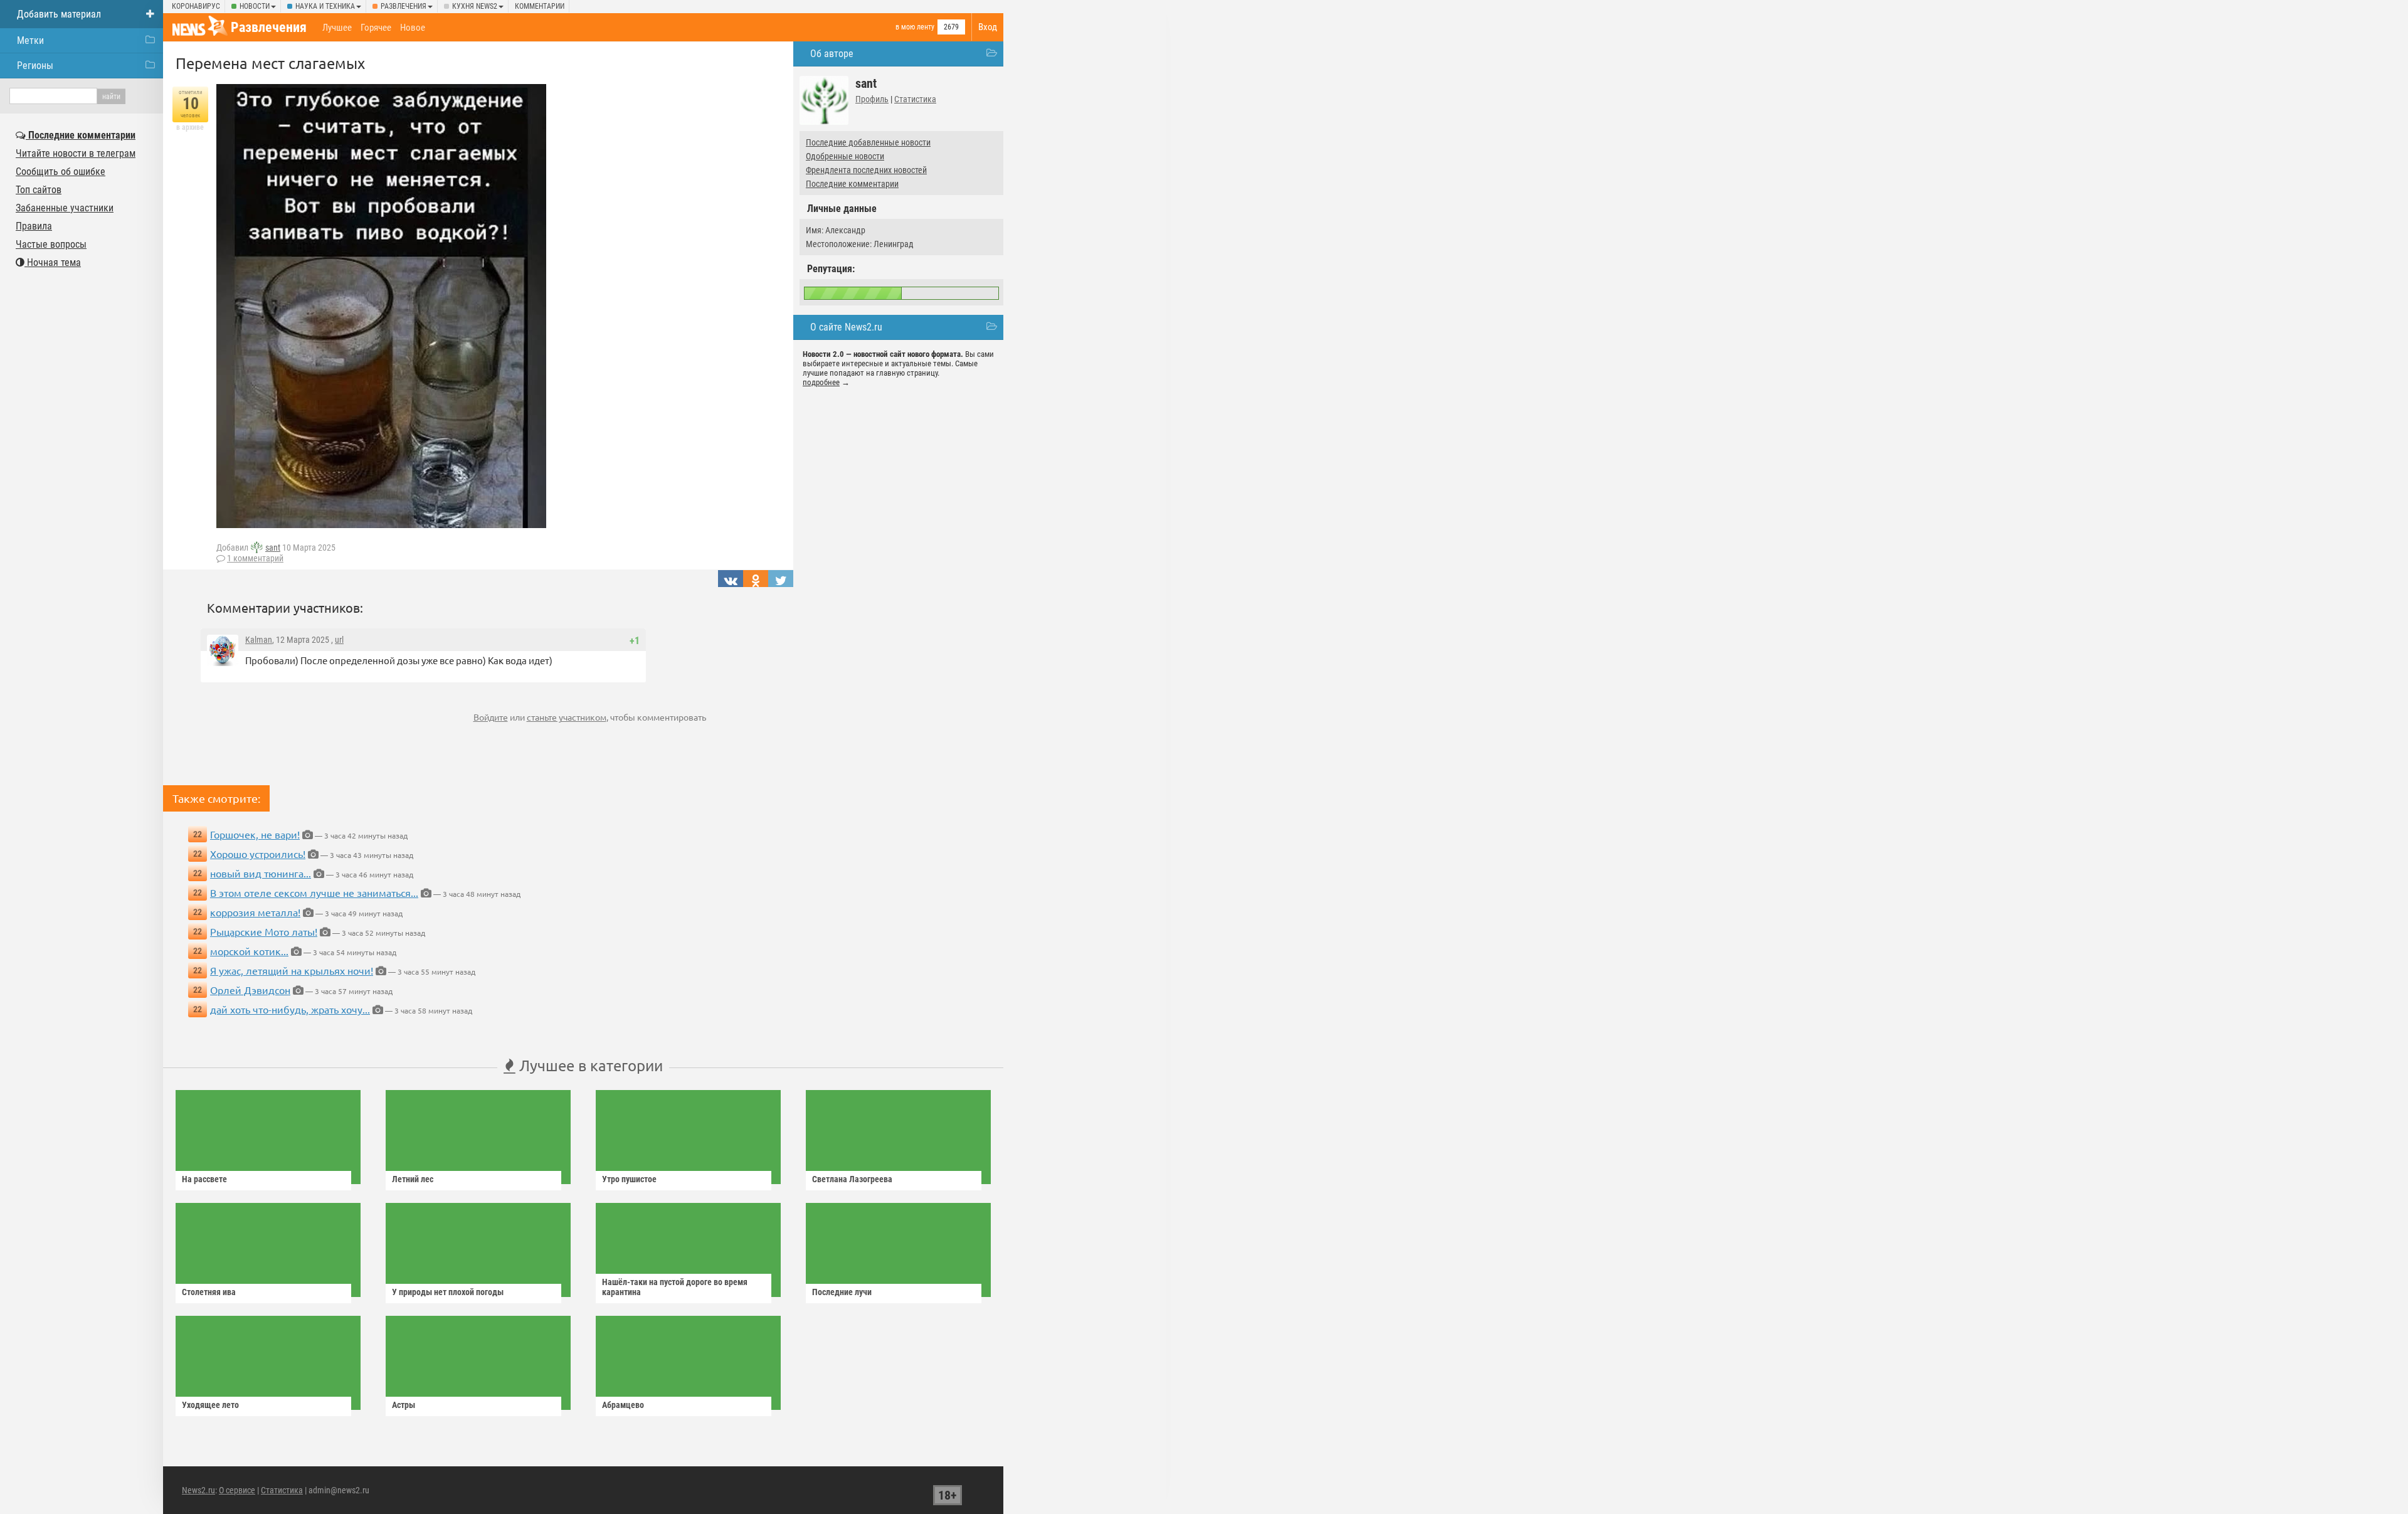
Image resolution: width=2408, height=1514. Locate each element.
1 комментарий (255, 558)
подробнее (821, 382)
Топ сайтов (39, 190)
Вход (988, 27)
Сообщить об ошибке (61, 172)
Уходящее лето (210, 1405)
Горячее (376, 28)
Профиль (872, 99)
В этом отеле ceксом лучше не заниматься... (314, 892)
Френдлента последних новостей (866, 170)
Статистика (915, 99)
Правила (34, 226)
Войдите (491, 717)
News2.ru (198, 1490)
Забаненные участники (65, 208)
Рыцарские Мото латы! (264, 931)
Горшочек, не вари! (255, 834)
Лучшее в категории (589, 1065)
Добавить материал (59, 14)
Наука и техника (325, 6)
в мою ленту (915, 27)
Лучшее (337, 28)
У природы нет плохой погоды (448, 1292)
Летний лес (413, 1179)
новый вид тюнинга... (261, 873)
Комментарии (540, 6)
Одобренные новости (845, 156)
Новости (255, 6)
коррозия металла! (255, 912)
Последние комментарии (852, 184)
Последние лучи (842, 1292)
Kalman (259, 640)
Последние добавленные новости (868, 142)
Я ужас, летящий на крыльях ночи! (292, 970)
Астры (404, 1405)
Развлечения (404, 6)
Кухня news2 (475, 6)
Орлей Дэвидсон (250, 990)
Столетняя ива (209, 1292)
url (339, 640)
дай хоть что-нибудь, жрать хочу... (290, 1009)
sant (273, 548)
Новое (413, 28)
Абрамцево (623, 1405)
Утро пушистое (629, 1179)
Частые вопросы (51, 244)
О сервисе (237, 1490)
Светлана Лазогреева (852, 1179)
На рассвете (204, 1179)
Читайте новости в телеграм (76, 153)
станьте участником (567, 717)
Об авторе (832, 54)
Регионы (35, 66)
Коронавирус (196, 6)
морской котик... (249, 951)
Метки (30, 40)
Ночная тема (53, 262)
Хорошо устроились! (258, 854)
